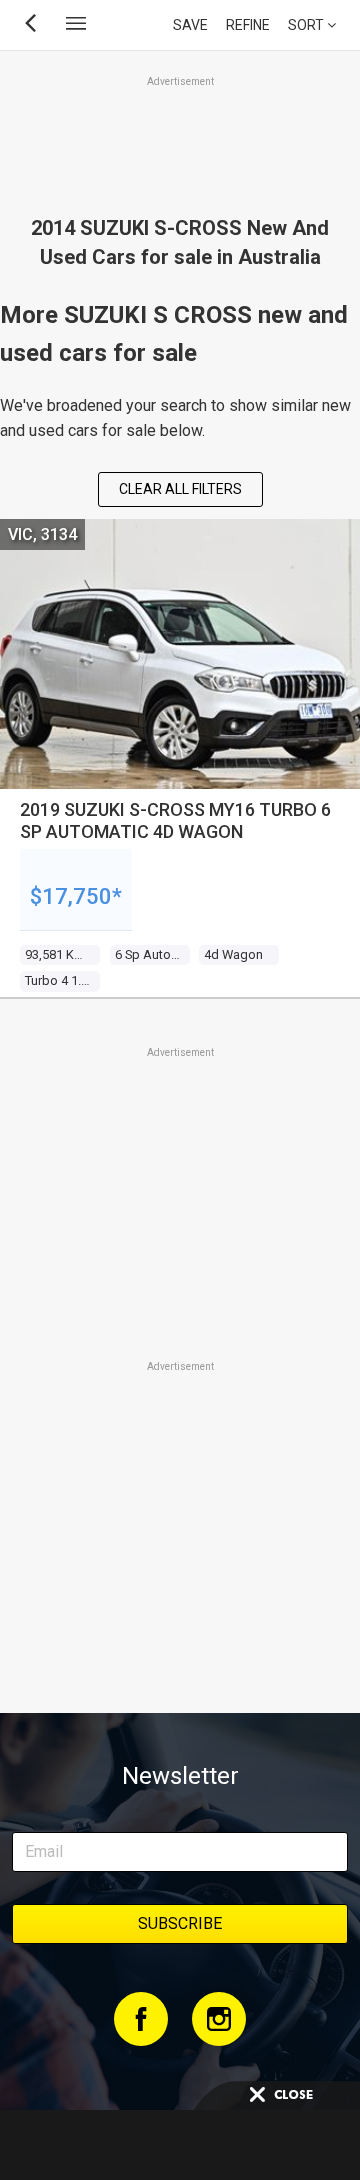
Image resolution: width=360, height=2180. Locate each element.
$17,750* (76, 896)
